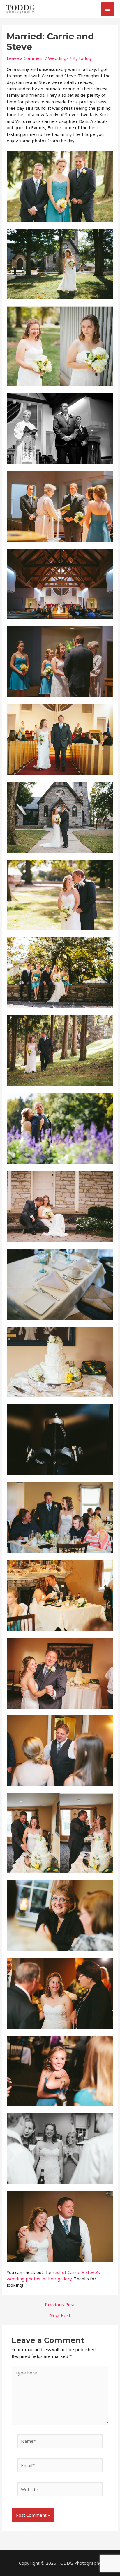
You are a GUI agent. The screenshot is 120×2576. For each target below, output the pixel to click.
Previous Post (60, 2305)
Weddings (58, 58)
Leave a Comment (25, 58)
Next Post (60, 2315)
